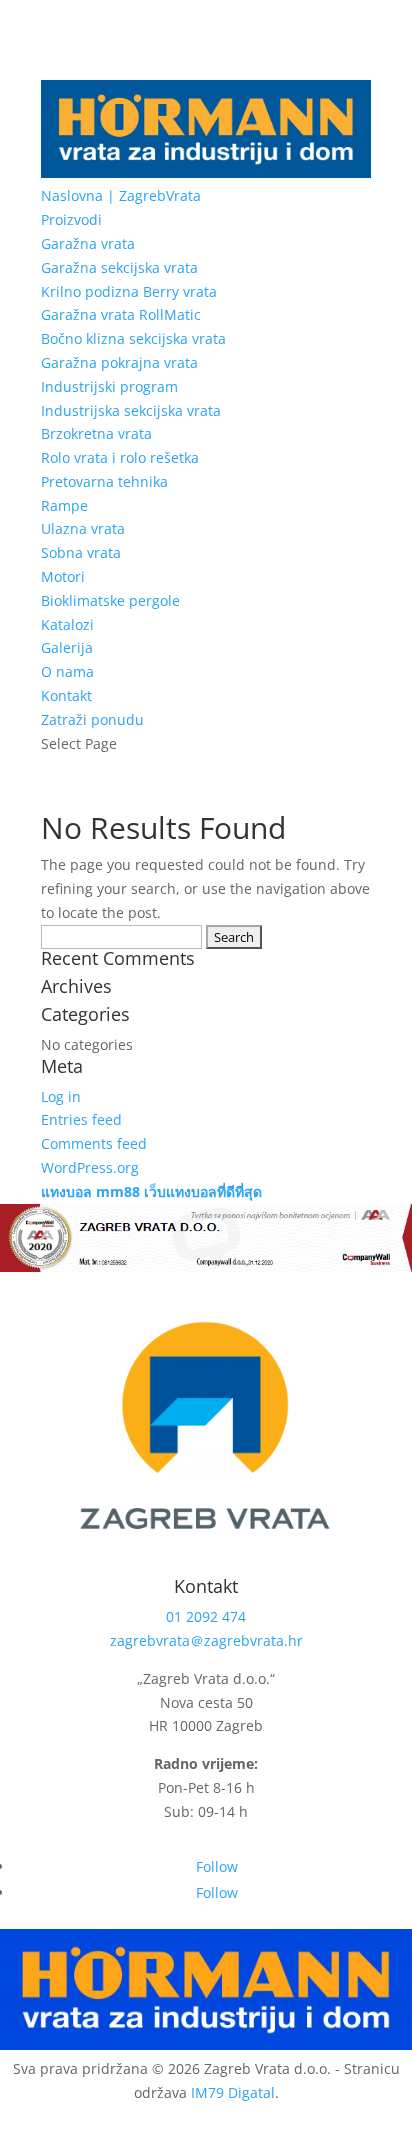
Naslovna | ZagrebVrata (121, 195)
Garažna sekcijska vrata (119, 267)
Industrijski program (109, 386)
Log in (61, 1096)
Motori (63, 576)
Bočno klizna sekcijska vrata (133, 338)
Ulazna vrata (83, 528)
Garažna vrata (88, 243)
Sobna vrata (81, 552)
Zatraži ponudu (92, 719)
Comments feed (94, 1143)
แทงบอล (66, 1191)
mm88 (118, 1191)
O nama (67, 671)
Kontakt (66, 695)
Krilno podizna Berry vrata (129, 291)
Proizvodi (71, 219)
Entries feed (81, 1119)
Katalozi (67, 624)
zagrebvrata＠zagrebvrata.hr (206, 1640)
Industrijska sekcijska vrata (131, 410)
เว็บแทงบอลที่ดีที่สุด (203, 1191)
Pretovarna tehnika (104, 481)
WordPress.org (90, 1167)
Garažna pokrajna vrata (119, 362)
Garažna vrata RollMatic (121, 314)
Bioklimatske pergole (110, 600)
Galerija (67, 647)
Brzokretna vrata (96, 433)
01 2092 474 (206, 1616)
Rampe (64, 505)
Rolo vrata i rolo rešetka (120, 457)
